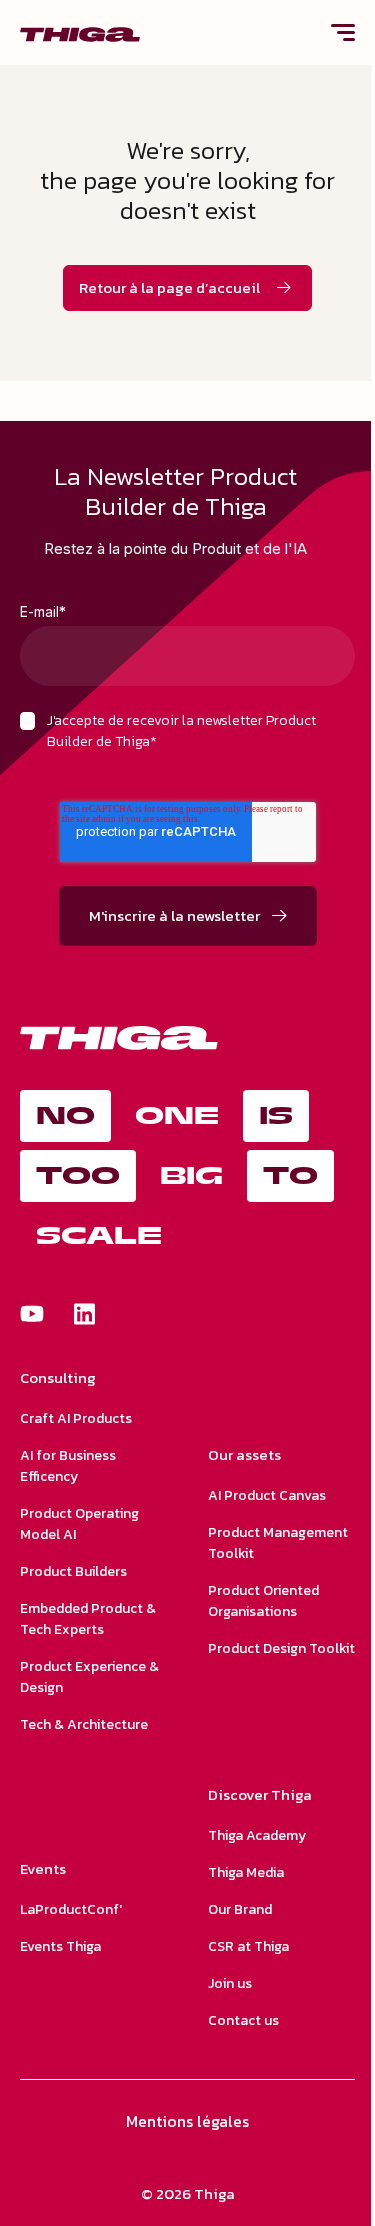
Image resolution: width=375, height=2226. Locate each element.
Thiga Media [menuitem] (246, 1872)
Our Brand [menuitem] (240, 1909)
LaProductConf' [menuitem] (71, 1909)
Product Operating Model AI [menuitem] (79, 1524)
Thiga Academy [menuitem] (257, 1835)
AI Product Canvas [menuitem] (267, 1495)
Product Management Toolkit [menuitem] (278, 1543)
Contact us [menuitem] (243, 2020)
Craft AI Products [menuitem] (76, 1418)
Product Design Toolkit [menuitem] (281, 1648)
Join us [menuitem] (230, 1983)
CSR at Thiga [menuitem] (248, 1946)
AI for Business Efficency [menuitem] (68, 1466)
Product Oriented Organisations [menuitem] (263, 1601)
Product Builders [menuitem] (73, 1571)
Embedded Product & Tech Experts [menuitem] (88, 1619)
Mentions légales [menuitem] (187, 2121)
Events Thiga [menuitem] (60, 1946)
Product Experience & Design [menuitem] (89, 1677)
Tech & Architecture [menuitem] (84, 1724)
